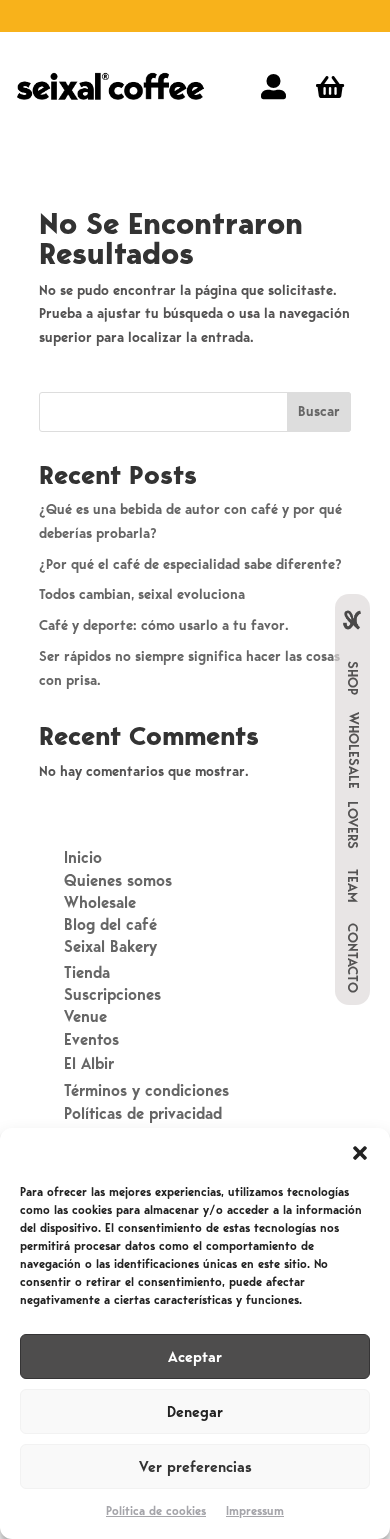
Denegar (195, 1412)
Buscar (319, 411)
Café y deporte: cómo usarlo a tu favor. (164, 625)
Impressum (255, 1511)
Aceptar (195, 1357)
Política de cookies (156, 1511)
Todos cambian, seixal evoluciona (142, 594)
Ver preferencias (195, 1467)
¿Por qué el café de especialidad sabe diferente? (190, 564)
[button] (360, 1153)
